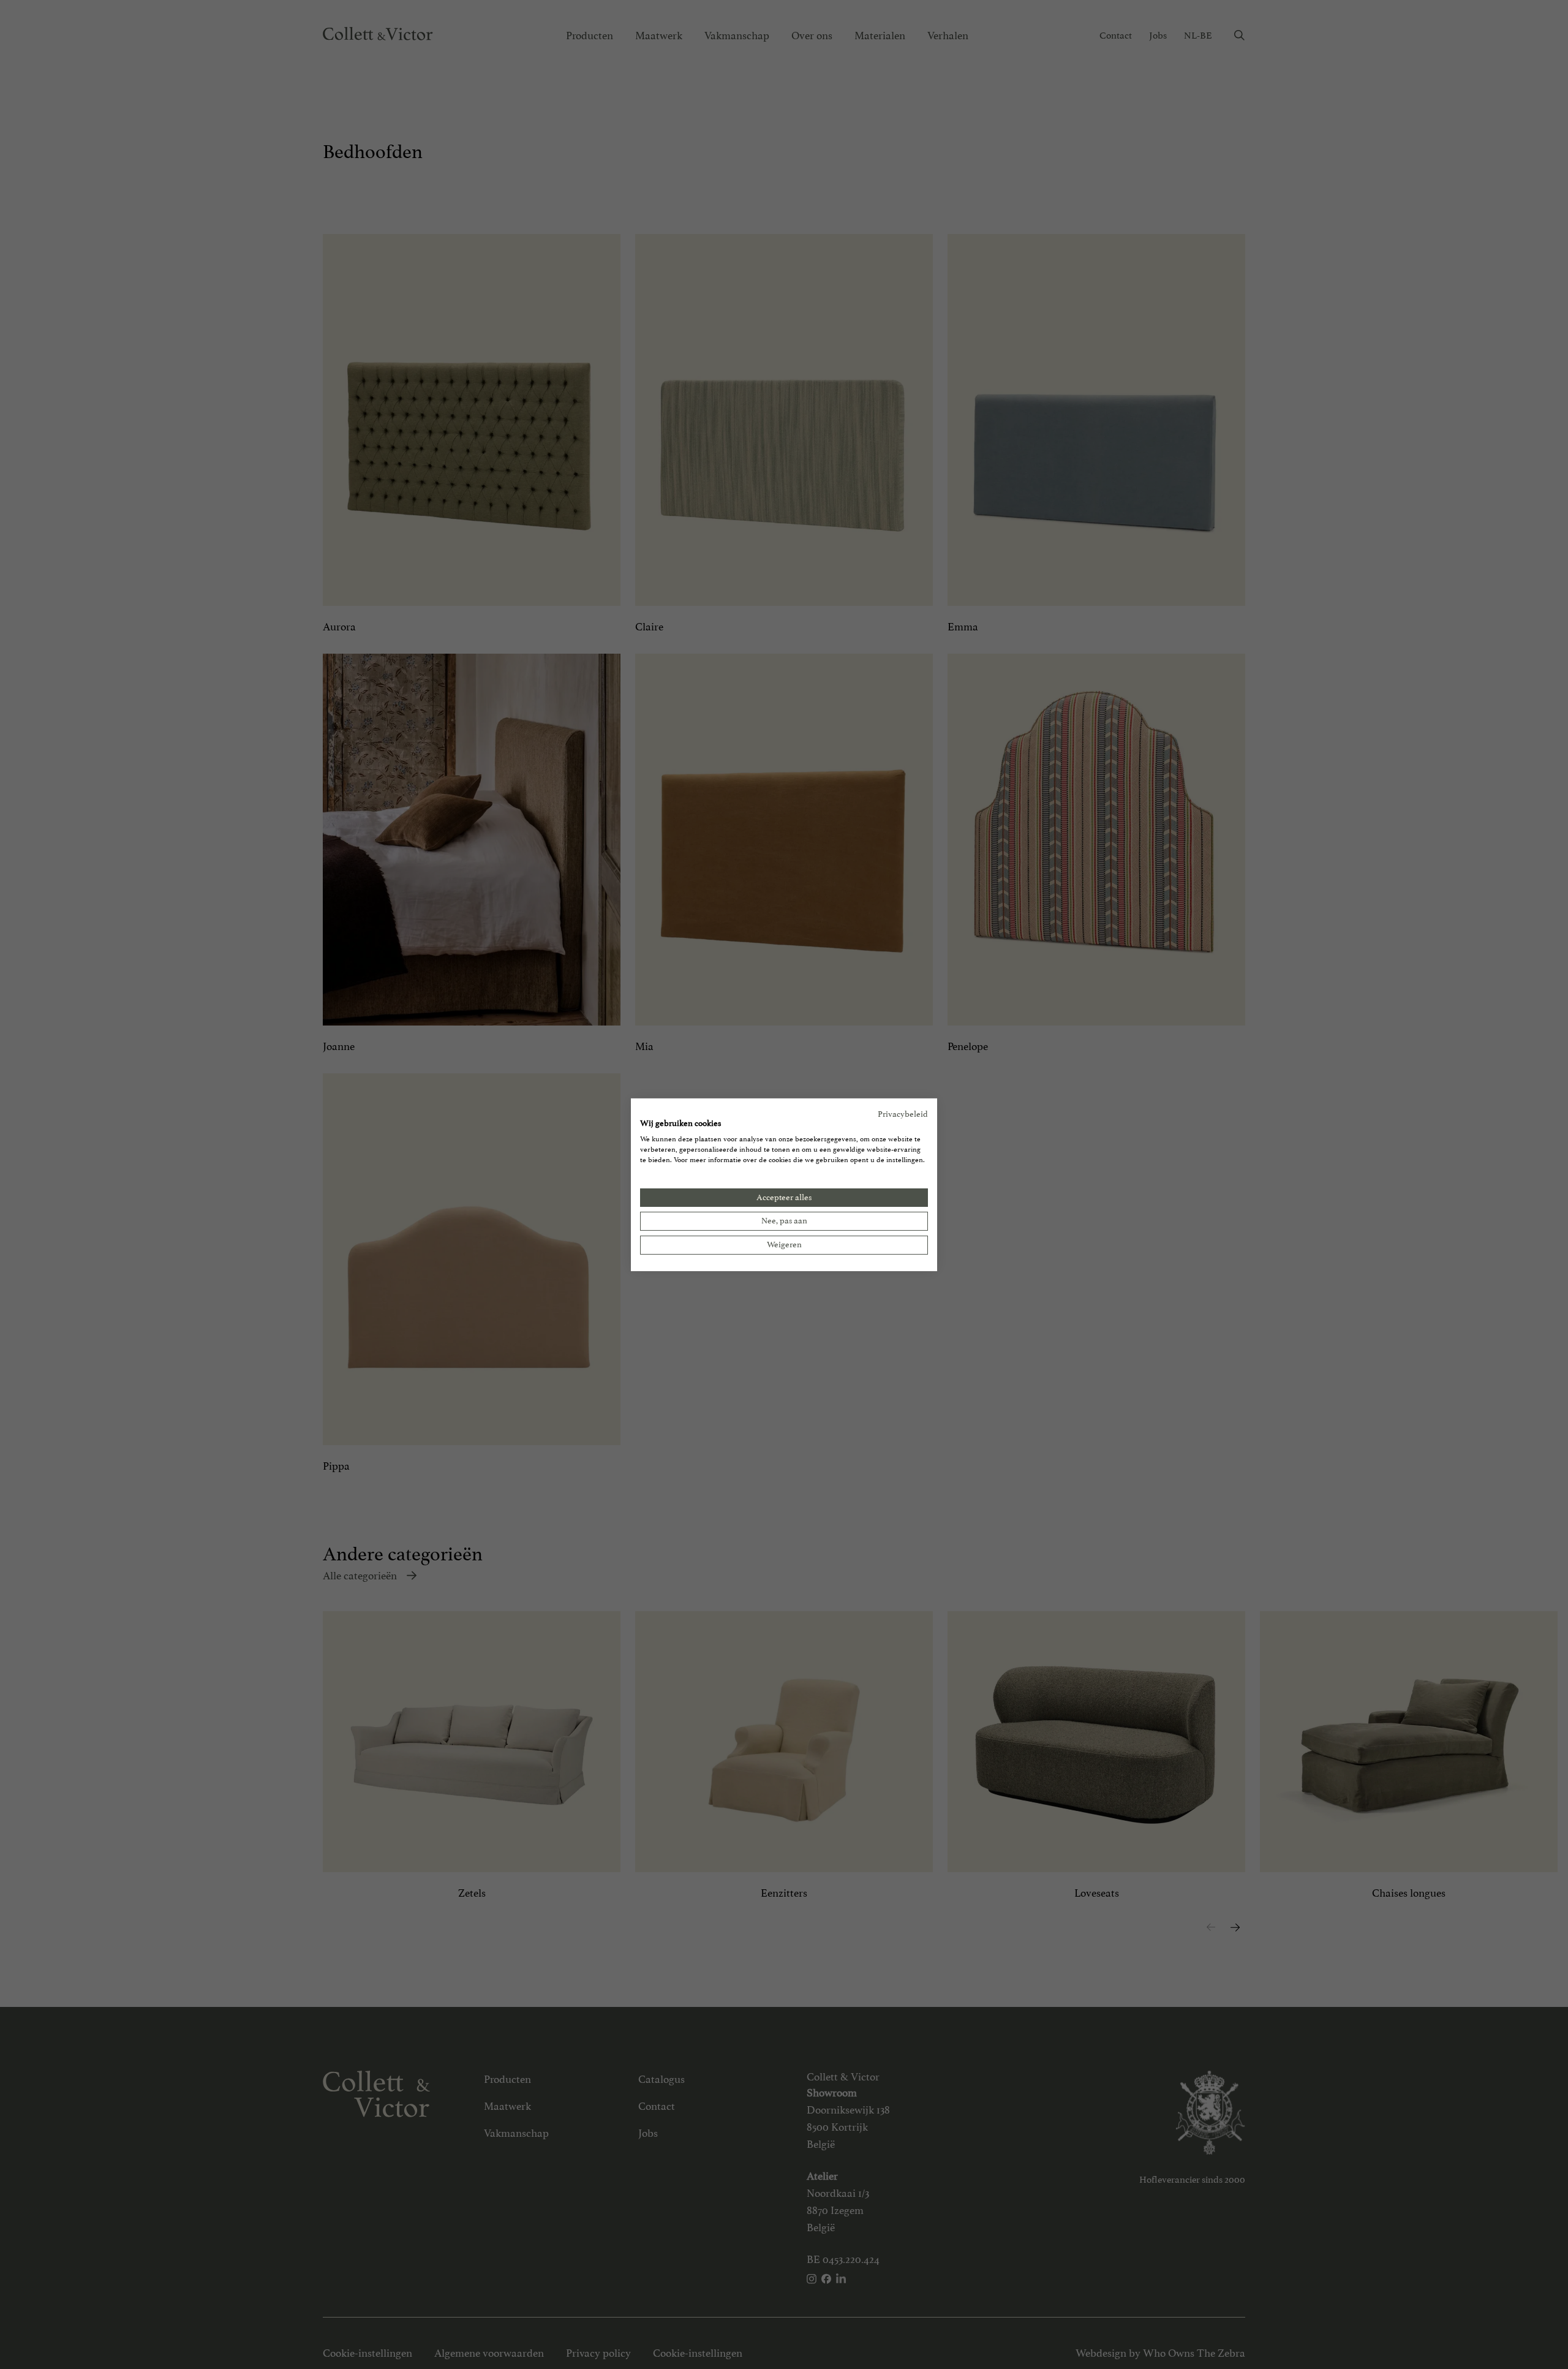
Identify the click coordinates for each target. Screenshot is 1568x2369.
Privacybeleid (903, 1113)
